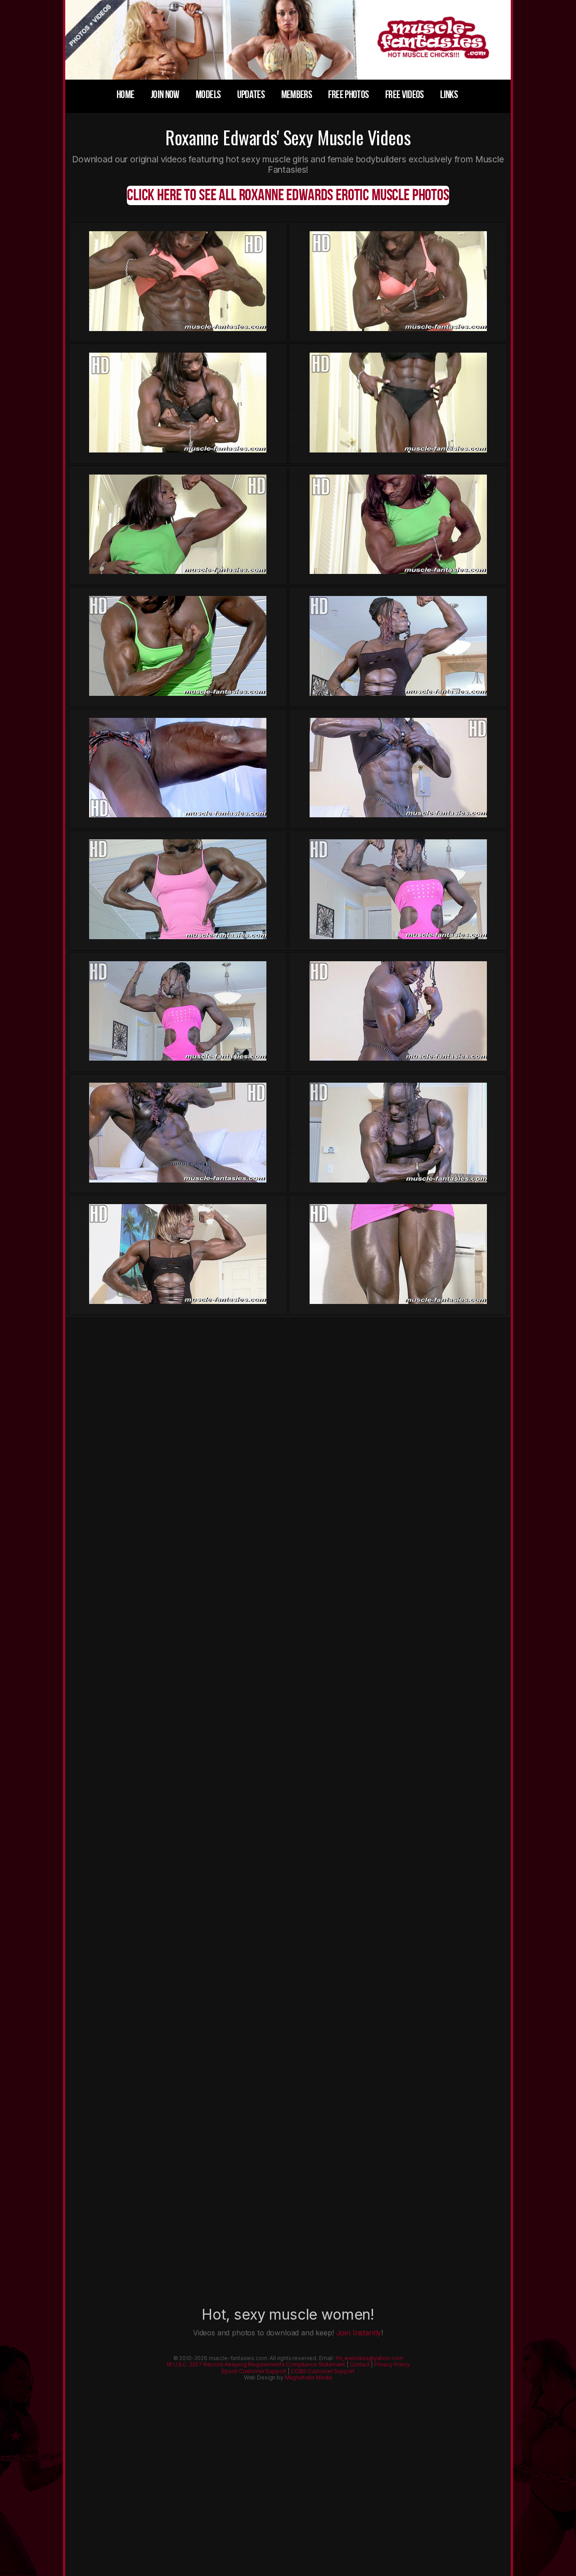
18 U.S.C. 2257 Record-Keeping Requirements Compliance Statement (256, 2364)
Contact (360, 2364)
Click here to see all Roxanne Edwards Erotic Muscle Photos (288, 195)
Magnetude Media (309, 2377)
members (297, 95)
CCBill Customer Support (323, 2371)
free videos (405, 95)
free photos (348, 95)
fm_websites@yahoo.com (369, 2358)
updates (251, 95)
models (208, 95)
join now (165, 95)
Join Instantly (359, 2333)
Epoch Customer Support (254, 2371)
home (125, 95)
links (449, 95)
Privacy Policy (392, 2364)
